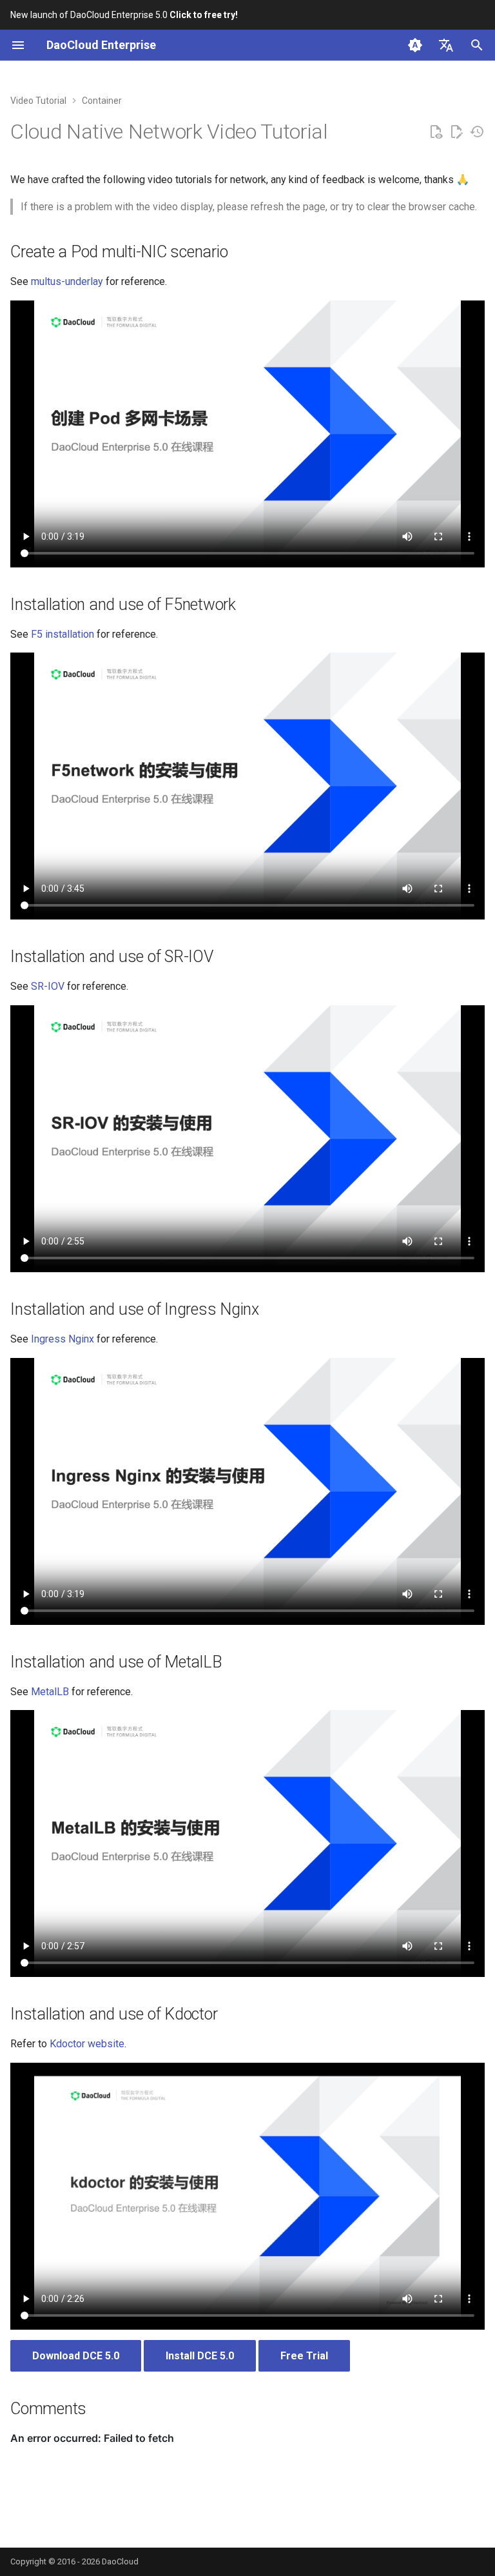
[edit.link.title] (456, 132)
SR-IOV (48, 986)
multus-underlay (67, 281)
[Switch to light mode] (415, 45)
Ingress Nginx (63, 1339)
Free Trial (304, 2356)
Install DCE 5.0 (200, 2356)
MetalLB (50, 1692)
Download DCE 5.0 (76, 2356)
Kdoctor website (87, 2044)
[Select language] (446, 45)
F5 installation (63, 634)
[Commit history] (477, 132)
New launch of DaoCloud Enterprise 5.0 (124, 15)
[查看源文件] (436, 132)
